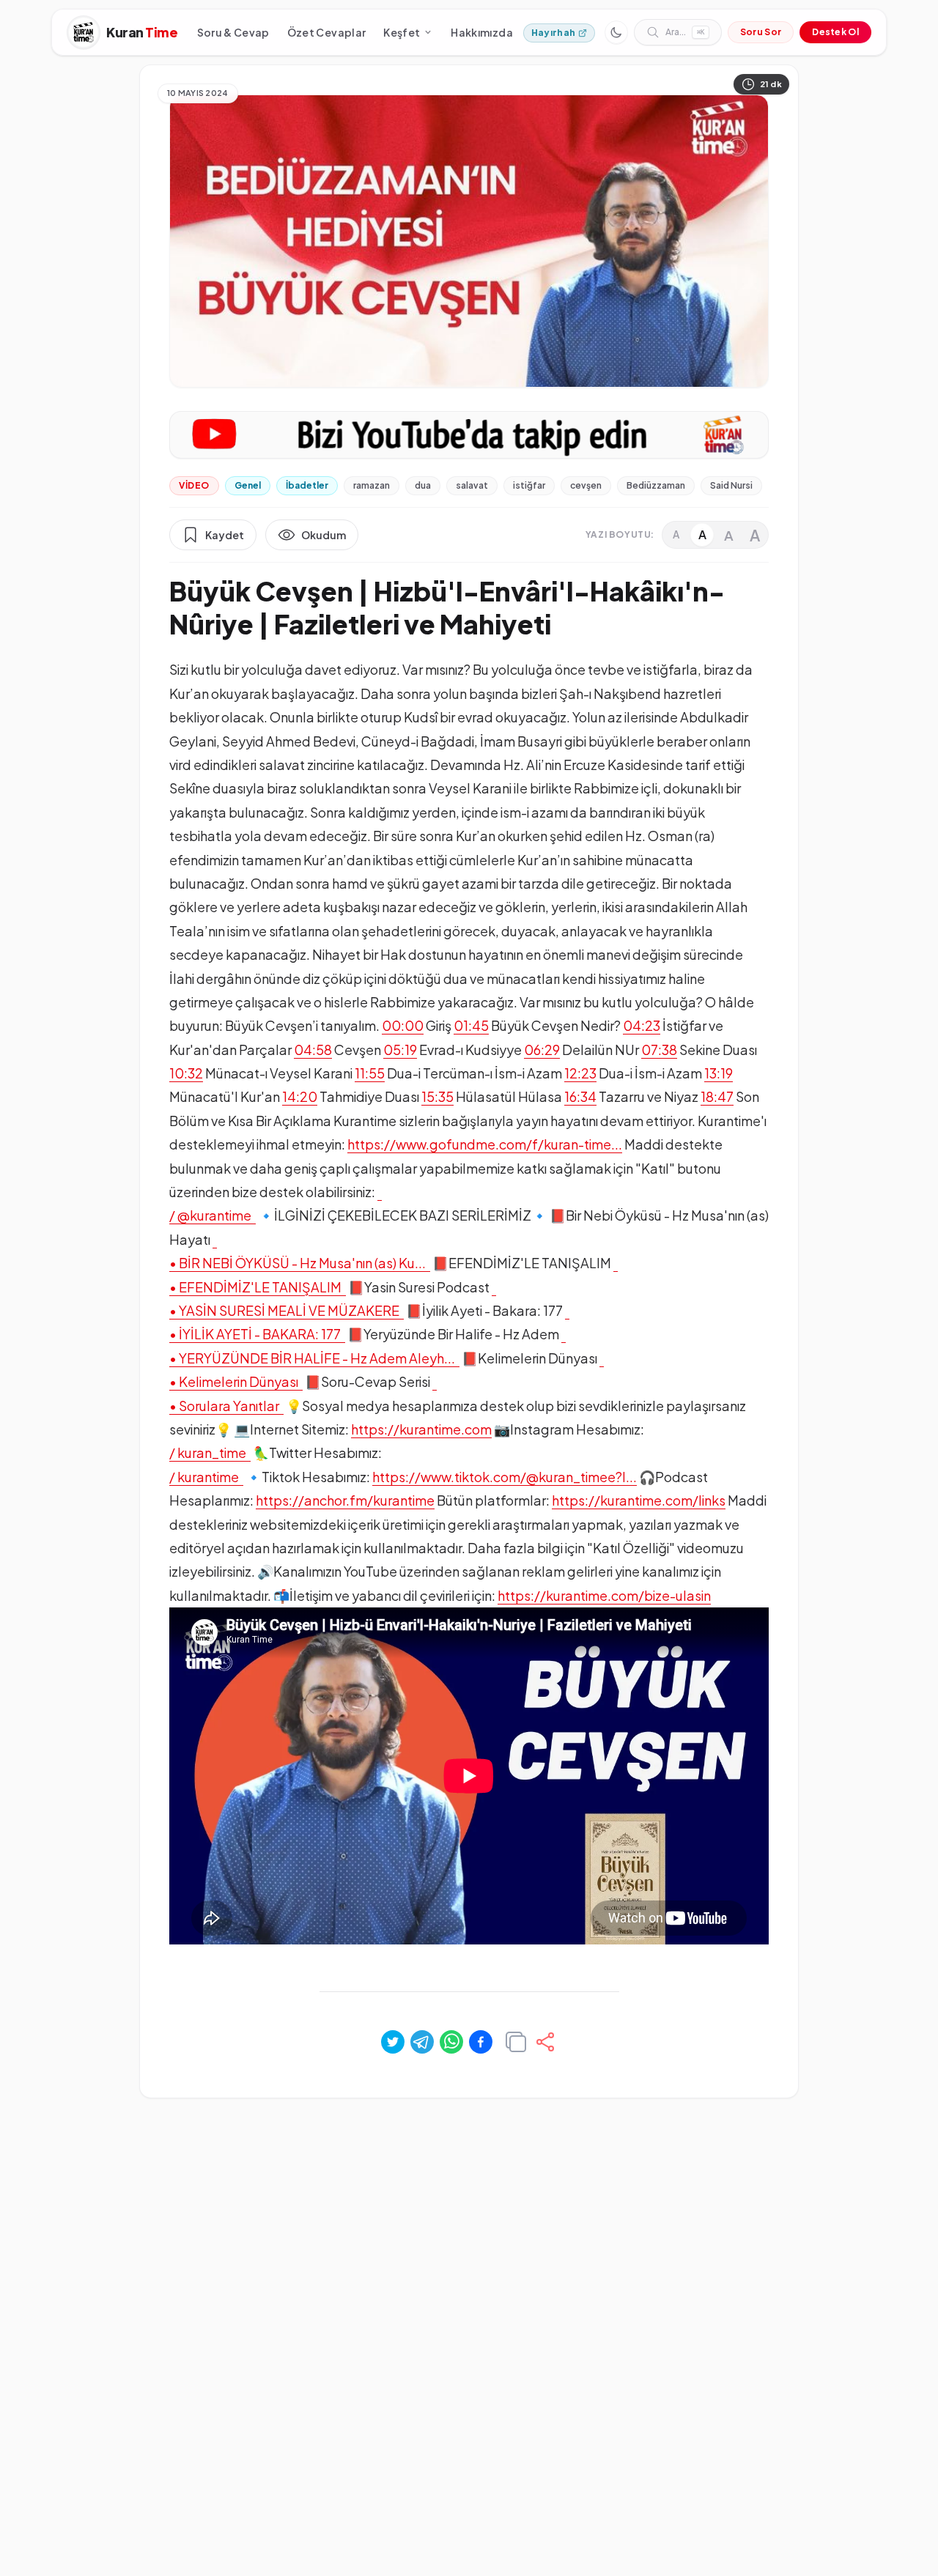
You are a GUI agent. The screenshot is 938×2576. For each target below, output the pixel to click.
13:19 (719, 1073)
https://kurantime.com (421, 1429)
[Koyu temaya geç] (616, 32)
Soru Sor (761, 32)
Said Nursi (731, 485)
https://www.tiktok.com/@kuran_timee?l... (505, 1477)
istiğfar (529, 485)
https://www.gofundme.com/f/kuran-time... (485, 1144)
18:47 (717, 1096)
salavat (472, 485)
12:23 (580, 1073)
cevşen (586, 485)
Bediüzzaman (656, 485)
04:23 (642, 1025)
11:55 (370, 1073)
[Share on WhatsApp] (451, 2042)
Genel (248, 485)
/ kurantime (206, 1477)
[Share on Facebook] (481, 2042)
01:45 (471, 1025)
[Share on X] (393, 2042)
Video (194, 485)
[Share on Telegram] (422, 2042)
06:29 (542, 1050)
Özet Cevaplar (327, 32)
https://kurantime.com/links (639, 1500)
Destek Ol (835, 32)
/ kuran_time (210, 1452)
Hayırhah (553, 33)
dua (423, 485)
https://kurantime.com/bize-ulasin (604, 1595)
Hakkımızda (482, 32)
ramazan (372, 485)
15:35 (437, 1096)
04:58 (313, 1050)
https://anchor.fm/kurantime (345, 1500)
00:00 (403, 1025)
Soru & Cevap (233, 32)
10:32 (186, 1073)
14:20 (300, 1096)
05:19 (400, 1050)
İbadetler (307, 485)
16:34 (580, 1096)
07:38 (659, 1050)
